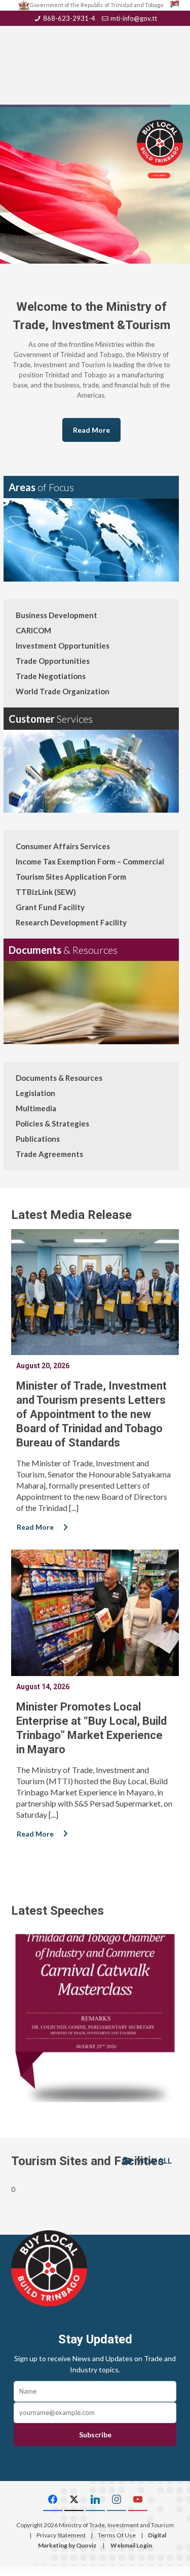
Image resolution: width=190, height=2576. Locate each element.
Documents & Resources (59, 1078)
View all (153, 2161)
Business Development (56, 615)
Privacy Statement (61, 2535)
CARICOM (33, 630)
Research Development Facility (71, 922)
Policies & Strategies (52, 1123)
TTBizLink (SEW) (46, 892)
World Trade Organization (63, 691)
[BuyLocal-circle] (49, 2268)
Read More (91, 430)
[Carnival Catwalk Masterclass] (95, 2018)
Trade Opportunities (53, 661)
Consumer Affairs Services (63, 846)
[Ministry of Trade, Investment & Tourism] (95, 49)
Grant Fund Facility (50, 907)
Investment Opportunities (63, 646)
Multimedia (36, 1108)
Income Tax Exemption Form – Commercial (90, 861)
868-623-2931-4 (69, 18)
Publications (38, 1139)
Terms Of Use (117, 2535)
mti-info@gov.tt (134, 18)
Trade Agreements (49, 1154)
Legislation (35, 1093)
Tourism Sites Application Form (71, 877)
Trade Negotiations (51, 676)
